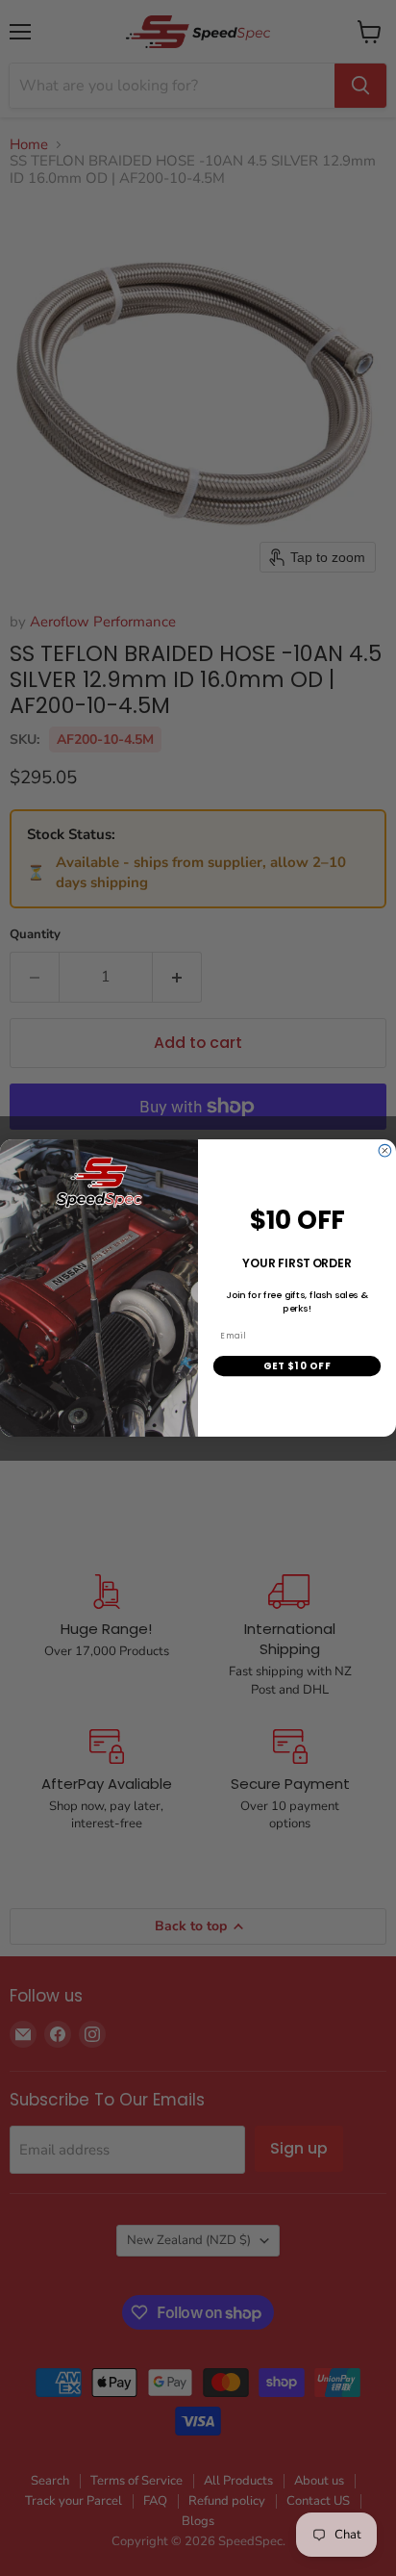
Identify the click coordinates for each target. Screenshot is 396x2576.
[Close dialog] (385, 1150)
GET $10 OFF (297, 1365)
